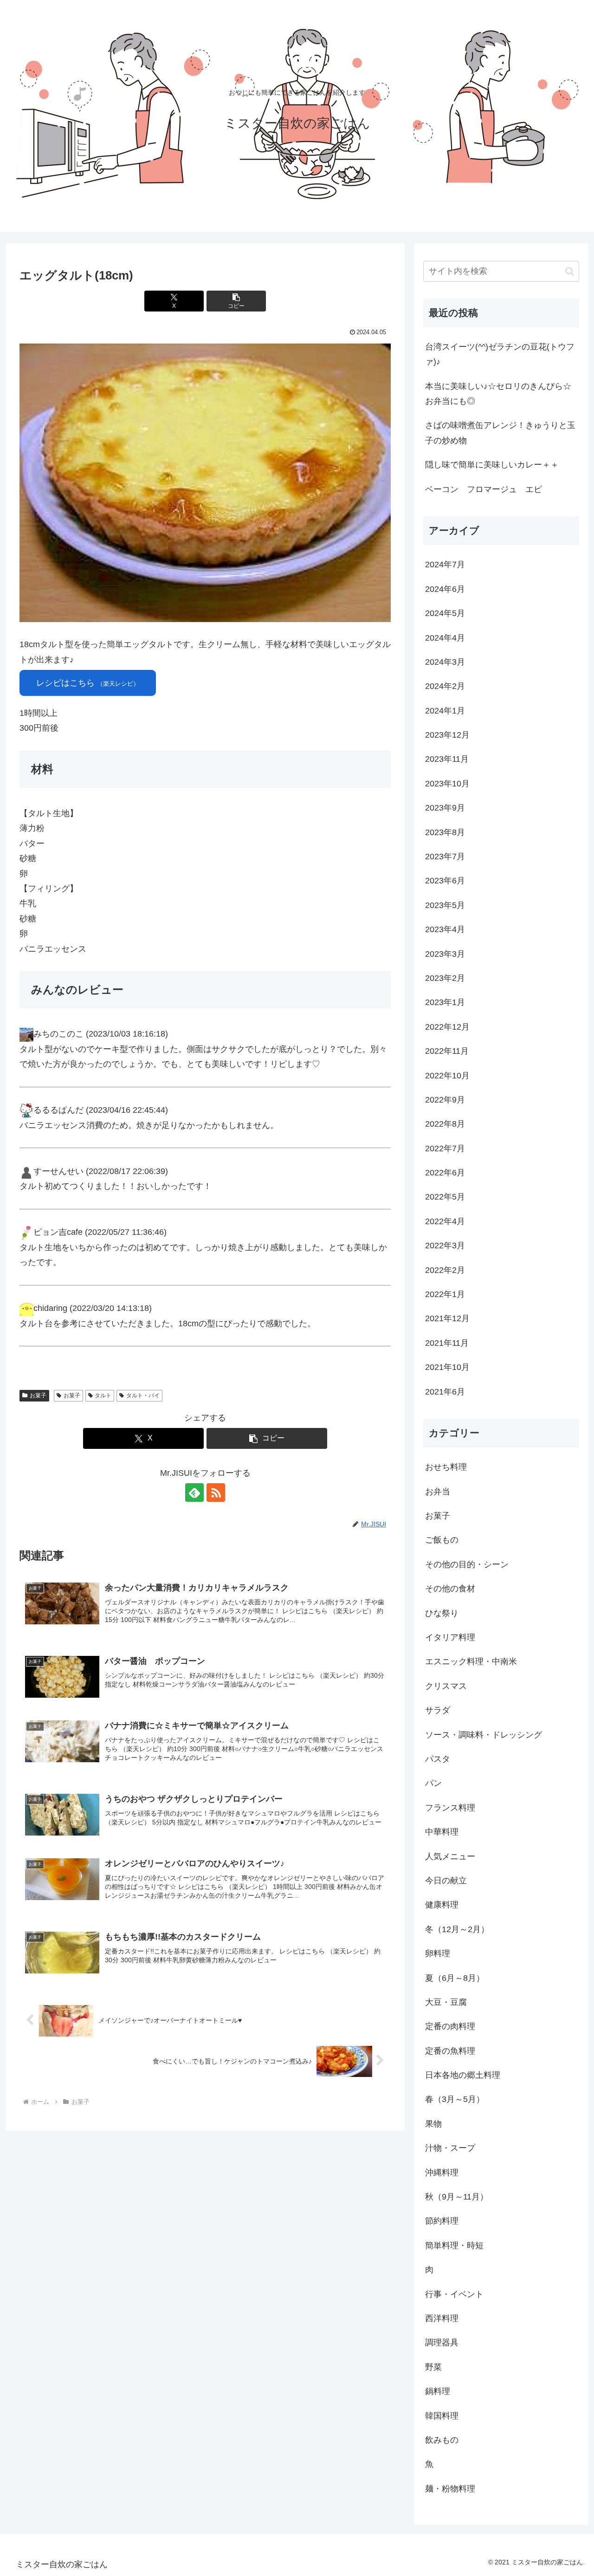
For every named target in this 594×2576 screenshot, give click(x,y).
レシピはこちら (88, 683)
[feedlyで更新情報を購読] (194, 1492)
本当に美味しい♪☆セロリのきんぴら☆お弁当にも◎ (498, 394)
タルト (103, 1395)
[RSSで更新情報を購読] (216, 1492)
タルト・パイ (143, 1395)
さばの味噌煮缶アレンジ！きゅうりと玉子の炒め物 (500, 433)
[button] (236, 301)
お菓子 (38, 1395)
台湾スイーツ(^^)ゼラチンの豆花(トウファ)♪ (500, 354)
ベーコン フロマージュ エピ (484, 489)
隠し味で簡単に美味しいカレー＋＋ (492, 465)
